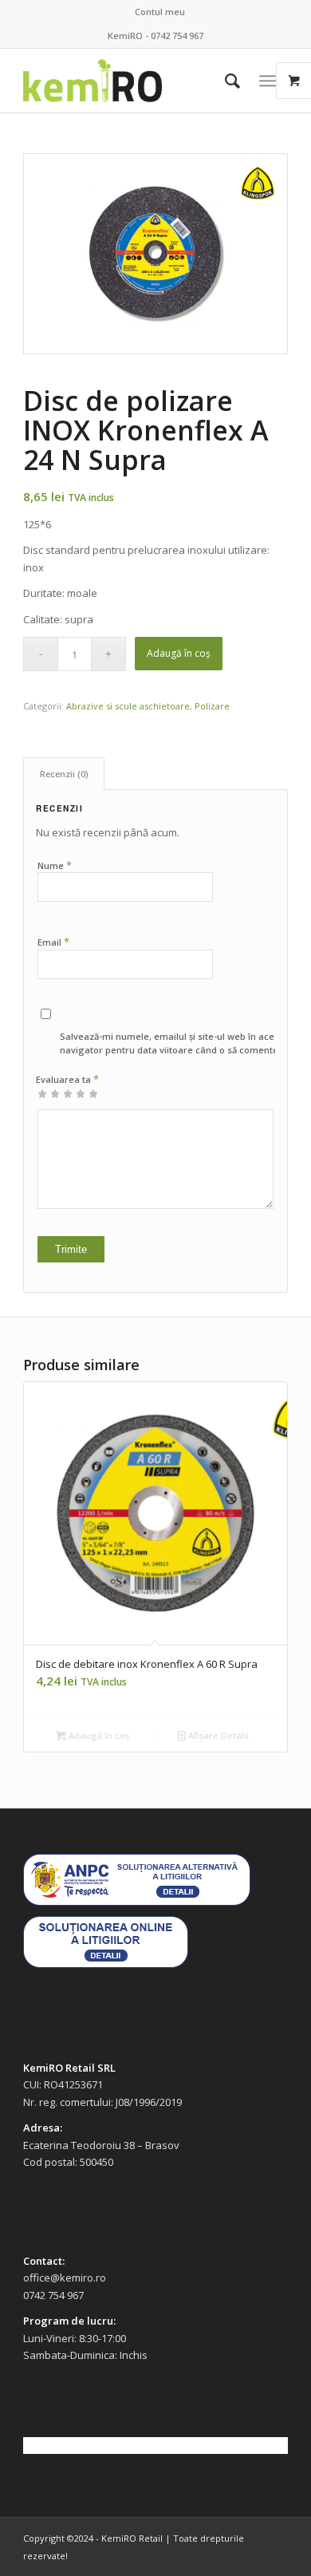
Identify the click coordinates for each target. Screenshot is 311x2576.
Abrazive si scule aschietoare (128, 706)
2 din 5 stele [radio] (49, 1093)
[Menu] (268, 81)
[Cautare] (224, 81)
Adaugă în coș (179, 653)
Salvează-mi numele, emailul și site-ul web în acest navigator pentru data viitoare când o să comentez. (173, 1043)
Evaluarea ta (67, 1079)
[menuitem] (160, 12)
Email (53, 942)
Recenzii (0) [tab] (64, 774)
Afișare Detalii (217, 1735)
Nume (55, 865)
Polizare (212, 706)
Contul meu (160, 12)
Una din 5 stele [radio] (42, 1093)
